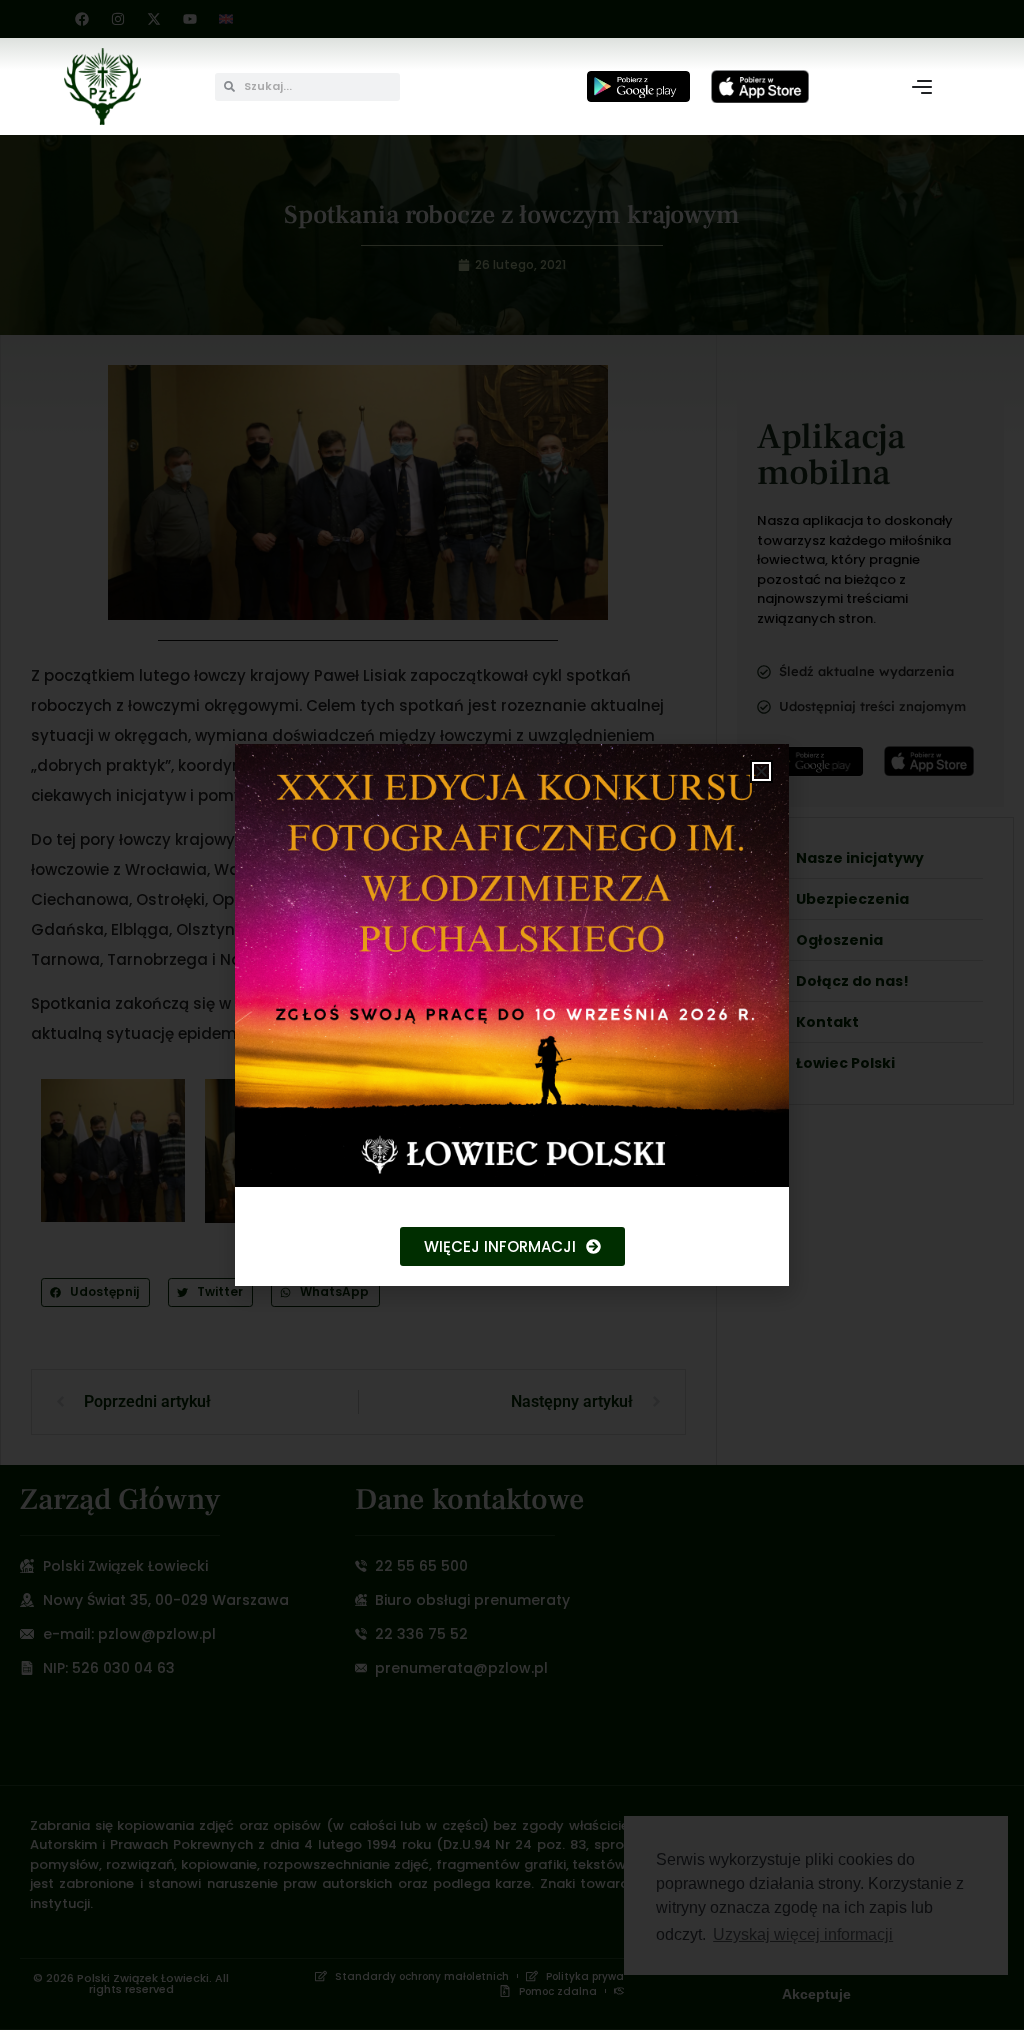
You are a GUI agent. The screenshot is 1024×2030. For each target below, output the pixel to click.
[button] (761, 771)
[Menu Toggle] (922, 87)
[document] (512, 1015)
